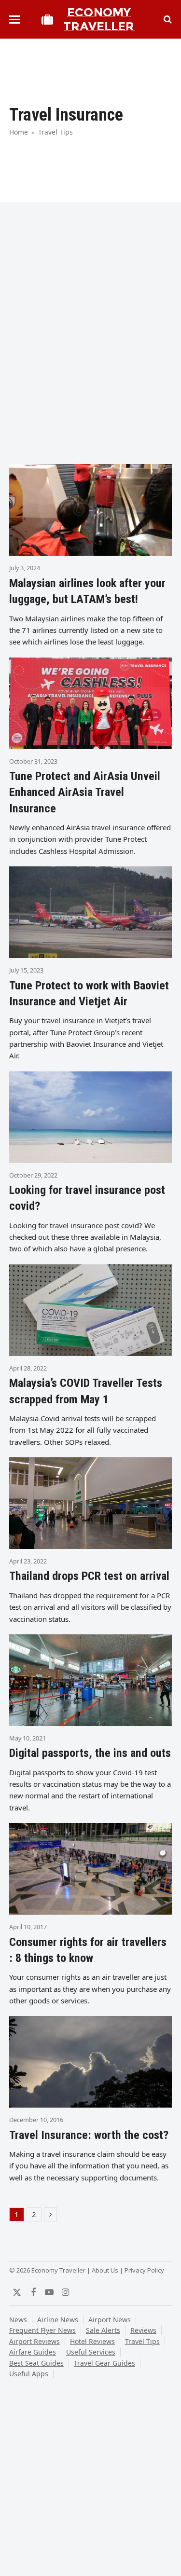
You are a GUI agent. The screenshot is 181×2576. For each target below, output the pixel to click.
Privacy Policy (144, 2270)
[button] (14, 20)
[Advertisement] (90, 357)
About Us (105, 2270)
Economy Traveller (99, 19)
